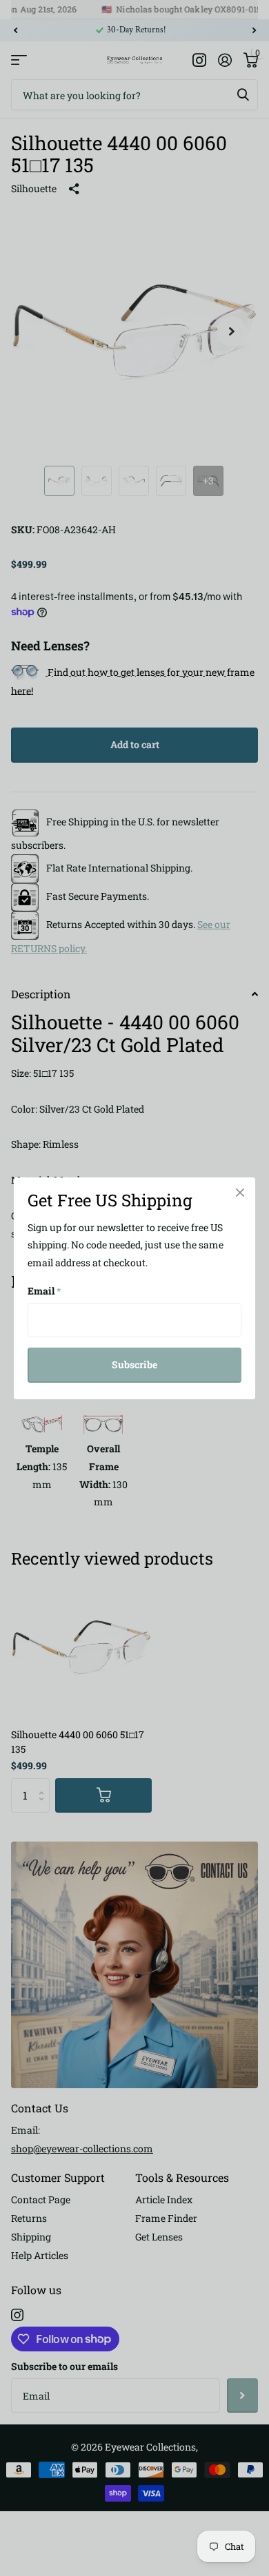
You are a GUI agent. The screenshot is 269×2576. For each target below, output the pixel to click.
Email (44, 1291)
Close (240, 1193)
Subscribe (134, 1364)
